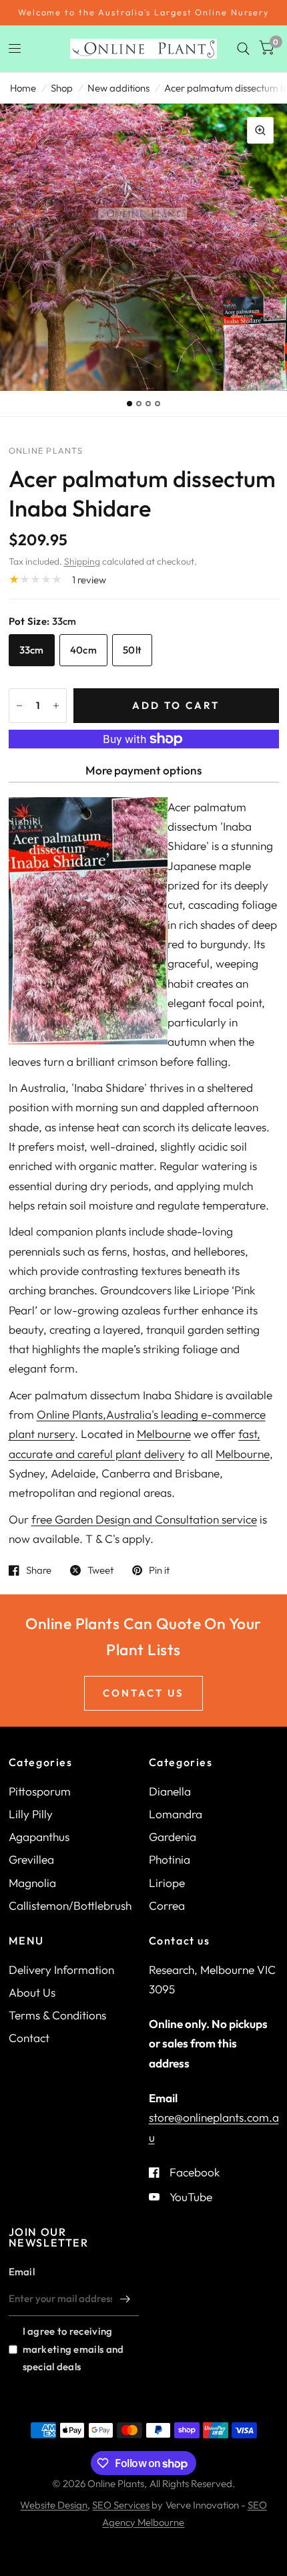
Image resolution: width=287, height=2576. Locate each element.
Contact (29, 2038)
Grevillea (31, 1859)
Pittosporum (40, 1791)
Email (22, 2272)
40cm (83, 650)
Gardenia (173, 1837)
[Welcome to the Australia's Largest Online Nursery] (143, 13)
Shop (62, 88)
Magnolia (32, 1883)
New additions (118, 88)
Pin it (159, 1570)
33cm (32, 650)
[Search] (243, 49)
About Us (32, 1992)
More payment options (143, 770)
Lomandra (176, 1814)
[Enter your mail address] (125, 2299)
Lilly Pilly (31, 1814)
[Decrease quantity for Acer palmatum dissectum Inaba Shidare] (19, 706)
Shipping (82, 561)
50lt (132, 650)
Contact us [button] (143, 1693)
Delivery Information (61, 1970)
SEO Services (121, 2505)
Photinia (170, 1859)
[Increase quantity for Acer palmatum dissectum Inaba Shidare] (56, 706)
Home (23, 88)
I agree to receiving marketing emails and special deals (73, 2348)
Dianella (170, 1791)
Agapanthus (39, 1837)
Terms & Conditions (57, 2015)
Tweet (100, 1570)
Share (39, 1570)
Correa (167, 1905)
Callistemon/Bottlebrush (70, 1905)
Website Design (54, 2505)
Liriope (167, 1883)
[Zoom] (260, 130)
